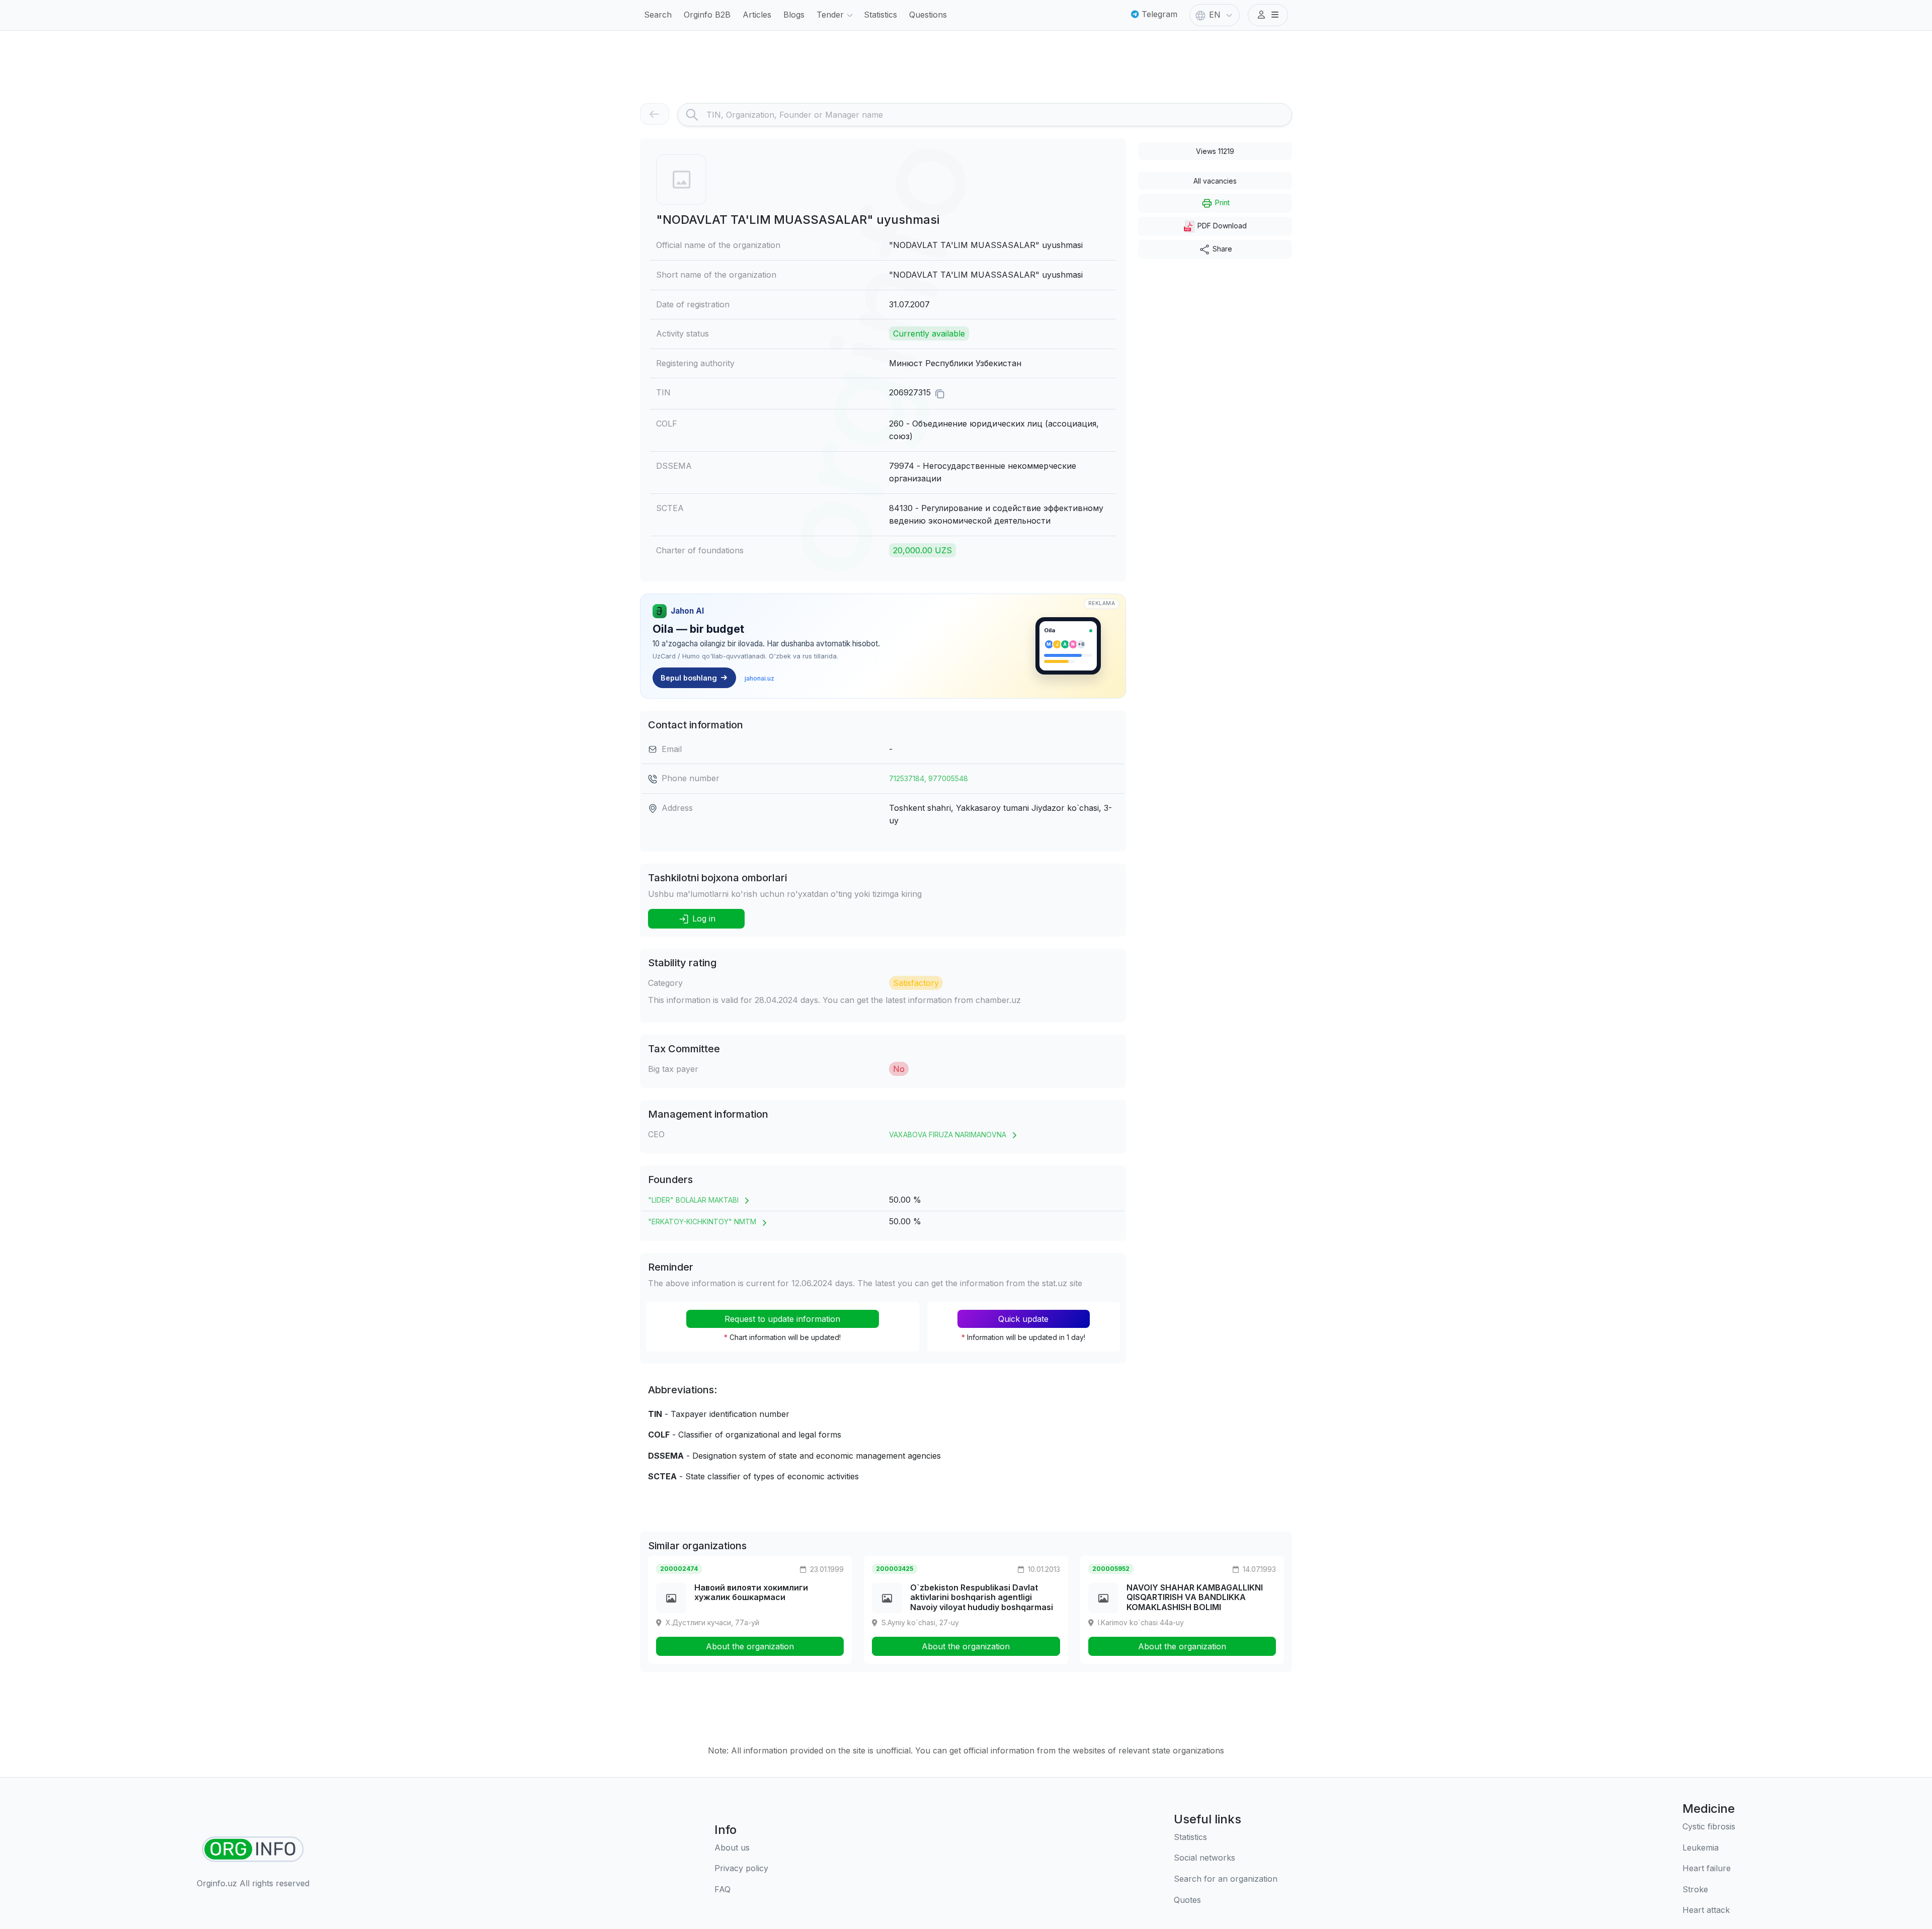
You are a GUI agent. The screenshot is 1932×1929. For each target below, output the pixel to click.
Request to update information (782, 1319)
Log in (703, 918)
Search (658, 15)
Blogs (794, 15)
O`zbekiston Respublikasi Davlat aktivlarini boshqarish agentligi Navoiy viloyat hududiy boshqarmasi (982, 1597)
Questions (928, 15)
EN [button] (1215, 15)
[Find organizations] (253, 1849)
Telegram (1158, 14)
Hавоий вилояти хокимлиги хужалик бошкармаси (751, 1592)
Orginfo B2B (707, 15)
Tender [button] (830, 15)
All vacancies (1215, 181)
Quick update (1023, 1319)
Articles (757, 15)
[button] (1268, 15)
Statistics (880, 15)
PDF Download (1221, 226)
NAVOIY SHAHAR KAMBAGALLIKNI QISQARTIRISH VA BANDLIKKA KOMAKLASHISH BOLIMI (1195, 1597)
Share (1221, 249)
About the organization (750, 1646)
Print (1221, 202)
